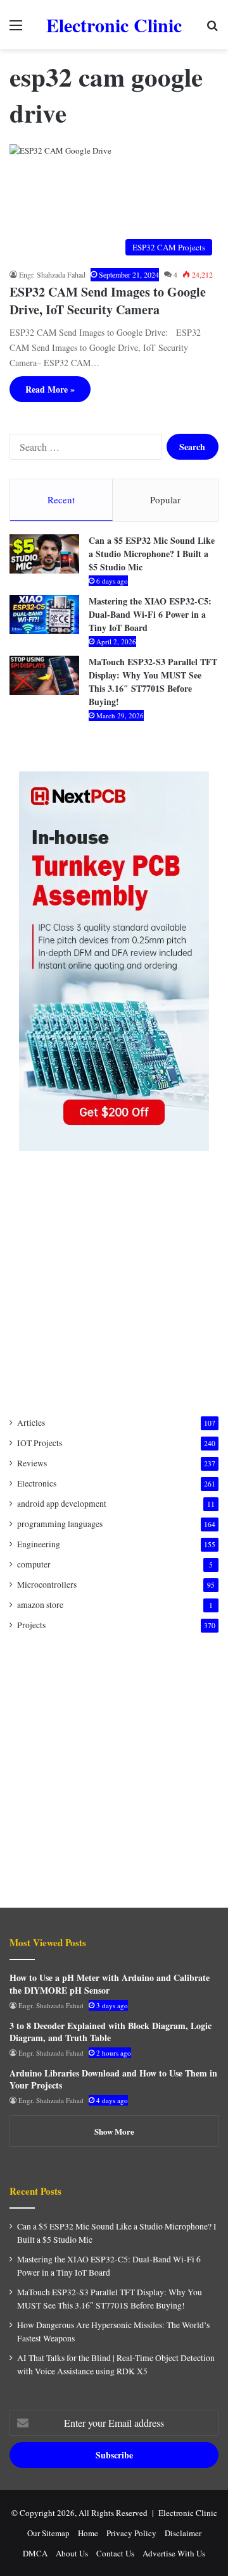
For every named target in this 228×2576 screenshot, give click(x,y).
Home (88, 2533)
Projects (31, 1625)
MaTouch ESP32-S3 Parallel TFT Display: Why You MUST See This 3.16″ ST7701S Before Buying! (153, 682)
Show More (114, 2131)
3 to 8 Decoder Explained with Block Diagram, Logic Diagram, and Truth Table (111, 2032)
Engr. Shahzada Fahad (52, 274)
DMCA (35, 2553)
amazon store (40, 1605)
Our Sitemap (48, 2533)
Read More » (50, 389)
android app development (62, 1504)
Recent (61, 500)
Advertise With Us (174, 2553)
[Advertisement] (114, 1284)
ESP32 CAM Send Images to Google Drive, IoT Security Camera (108, 301)
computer (34, 1564)
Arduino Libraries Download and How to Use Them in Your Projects (113, 2079)
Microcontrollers (47, 1585)
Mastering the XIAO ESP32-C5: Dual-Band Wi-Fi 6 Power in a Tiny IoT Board (150, 614)
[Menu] (16, 29)
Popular (165, 500)
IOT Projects (40, 1443)
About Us (72, 2553)
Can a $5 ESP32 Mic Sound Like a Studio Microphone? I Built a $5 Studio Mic (152, 554)
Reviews (32, 1463)
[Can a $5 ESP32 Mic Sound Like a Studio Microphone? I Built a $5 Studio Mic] (44, 554)
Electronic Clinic (188, 2513)
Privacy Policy (131, 2533)
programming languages (60, 1524)
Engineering (39, 1544)
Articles (31, 1423)
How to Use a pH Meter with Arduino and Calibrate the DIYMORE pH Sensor (110, 1984)
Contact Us (115, 2553)
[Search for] (212, 29)
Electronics (37, 1483)
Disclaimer (183, 2533)
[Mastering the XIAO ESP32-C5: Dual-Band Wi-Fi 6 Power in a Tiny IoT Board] (44, 615)
